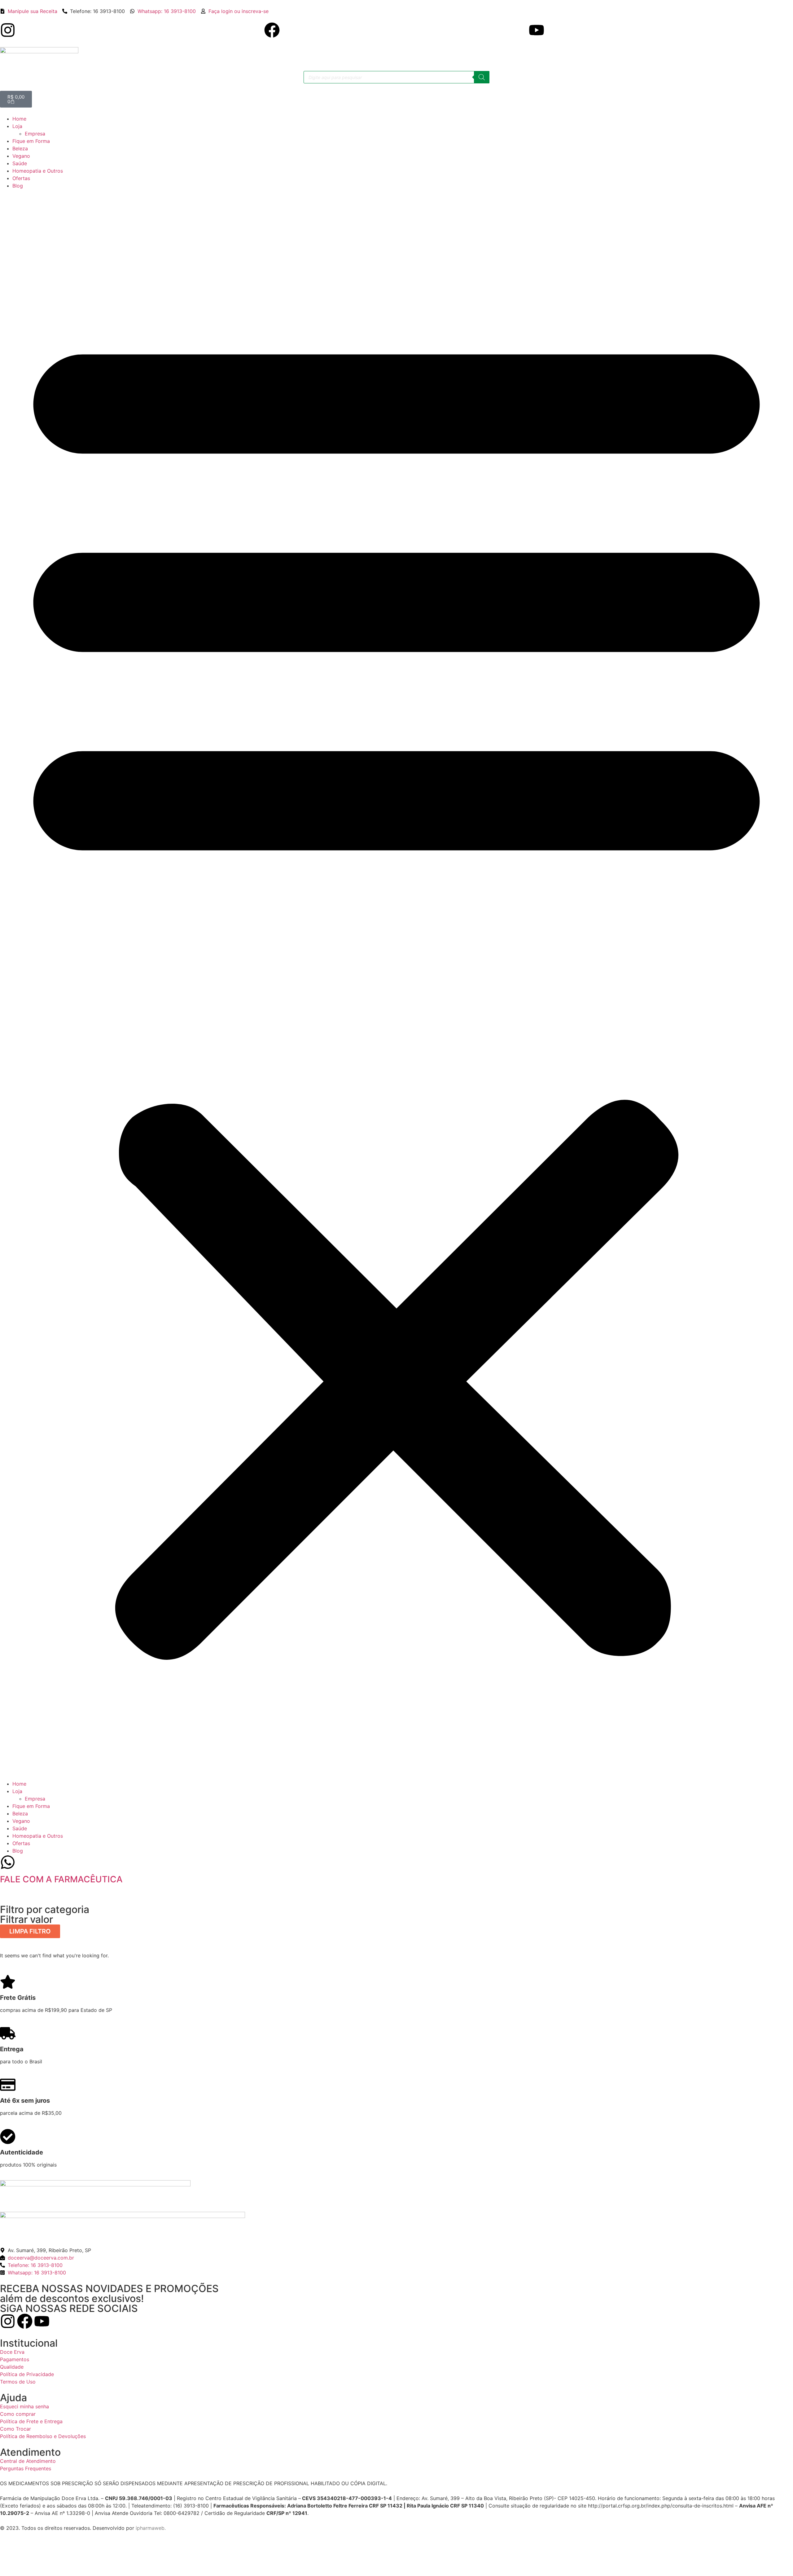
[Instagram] (8, 30)
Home (19, 119)
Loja (17, 126)
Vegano (21, 156)
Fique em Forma (31, 141)
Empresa (35, 134)
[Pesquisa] (482, 77)
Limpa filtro (30, 1931)
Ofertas (21, 178)
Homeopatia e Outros (38, 171)
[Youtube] (537, 30)
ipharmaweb (150, 2528)
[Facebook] (272, 30)
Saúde (20, 163)
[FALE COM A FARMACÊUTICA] (8, 1862)
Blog (18, 186)
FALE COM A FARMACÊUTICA (61, 1879)
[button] (396, 985)
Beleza (20, 148)
